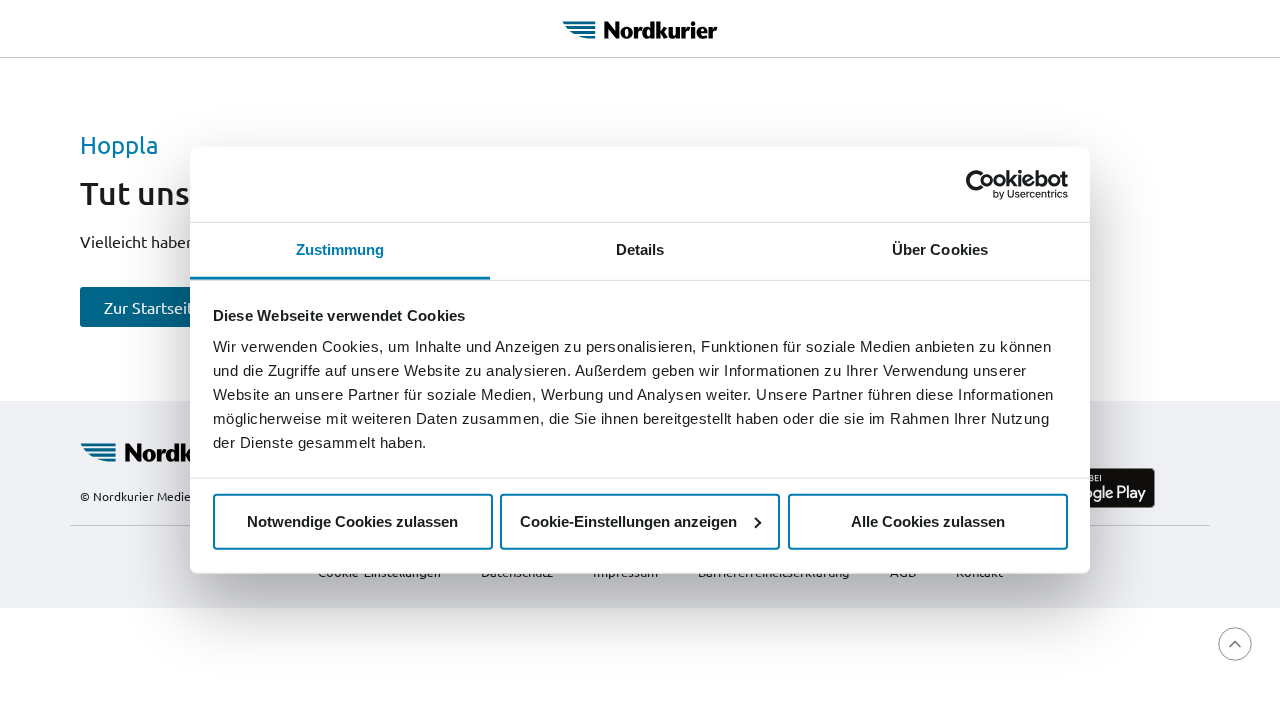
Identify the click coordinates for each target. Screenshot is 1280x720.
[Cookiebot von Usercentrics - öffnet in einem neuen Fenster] (980, 184)
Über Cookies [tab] (940, 249)
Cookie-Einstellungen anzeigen (628, 520)
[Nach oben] (1235, 644)
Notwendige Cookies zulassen (352, 520)
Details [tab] (640, 249)
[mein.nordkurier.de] (640, 27)
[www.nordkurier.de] (172, 450)
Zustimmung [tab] (340, 249)
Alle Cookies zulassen (928, 520)
